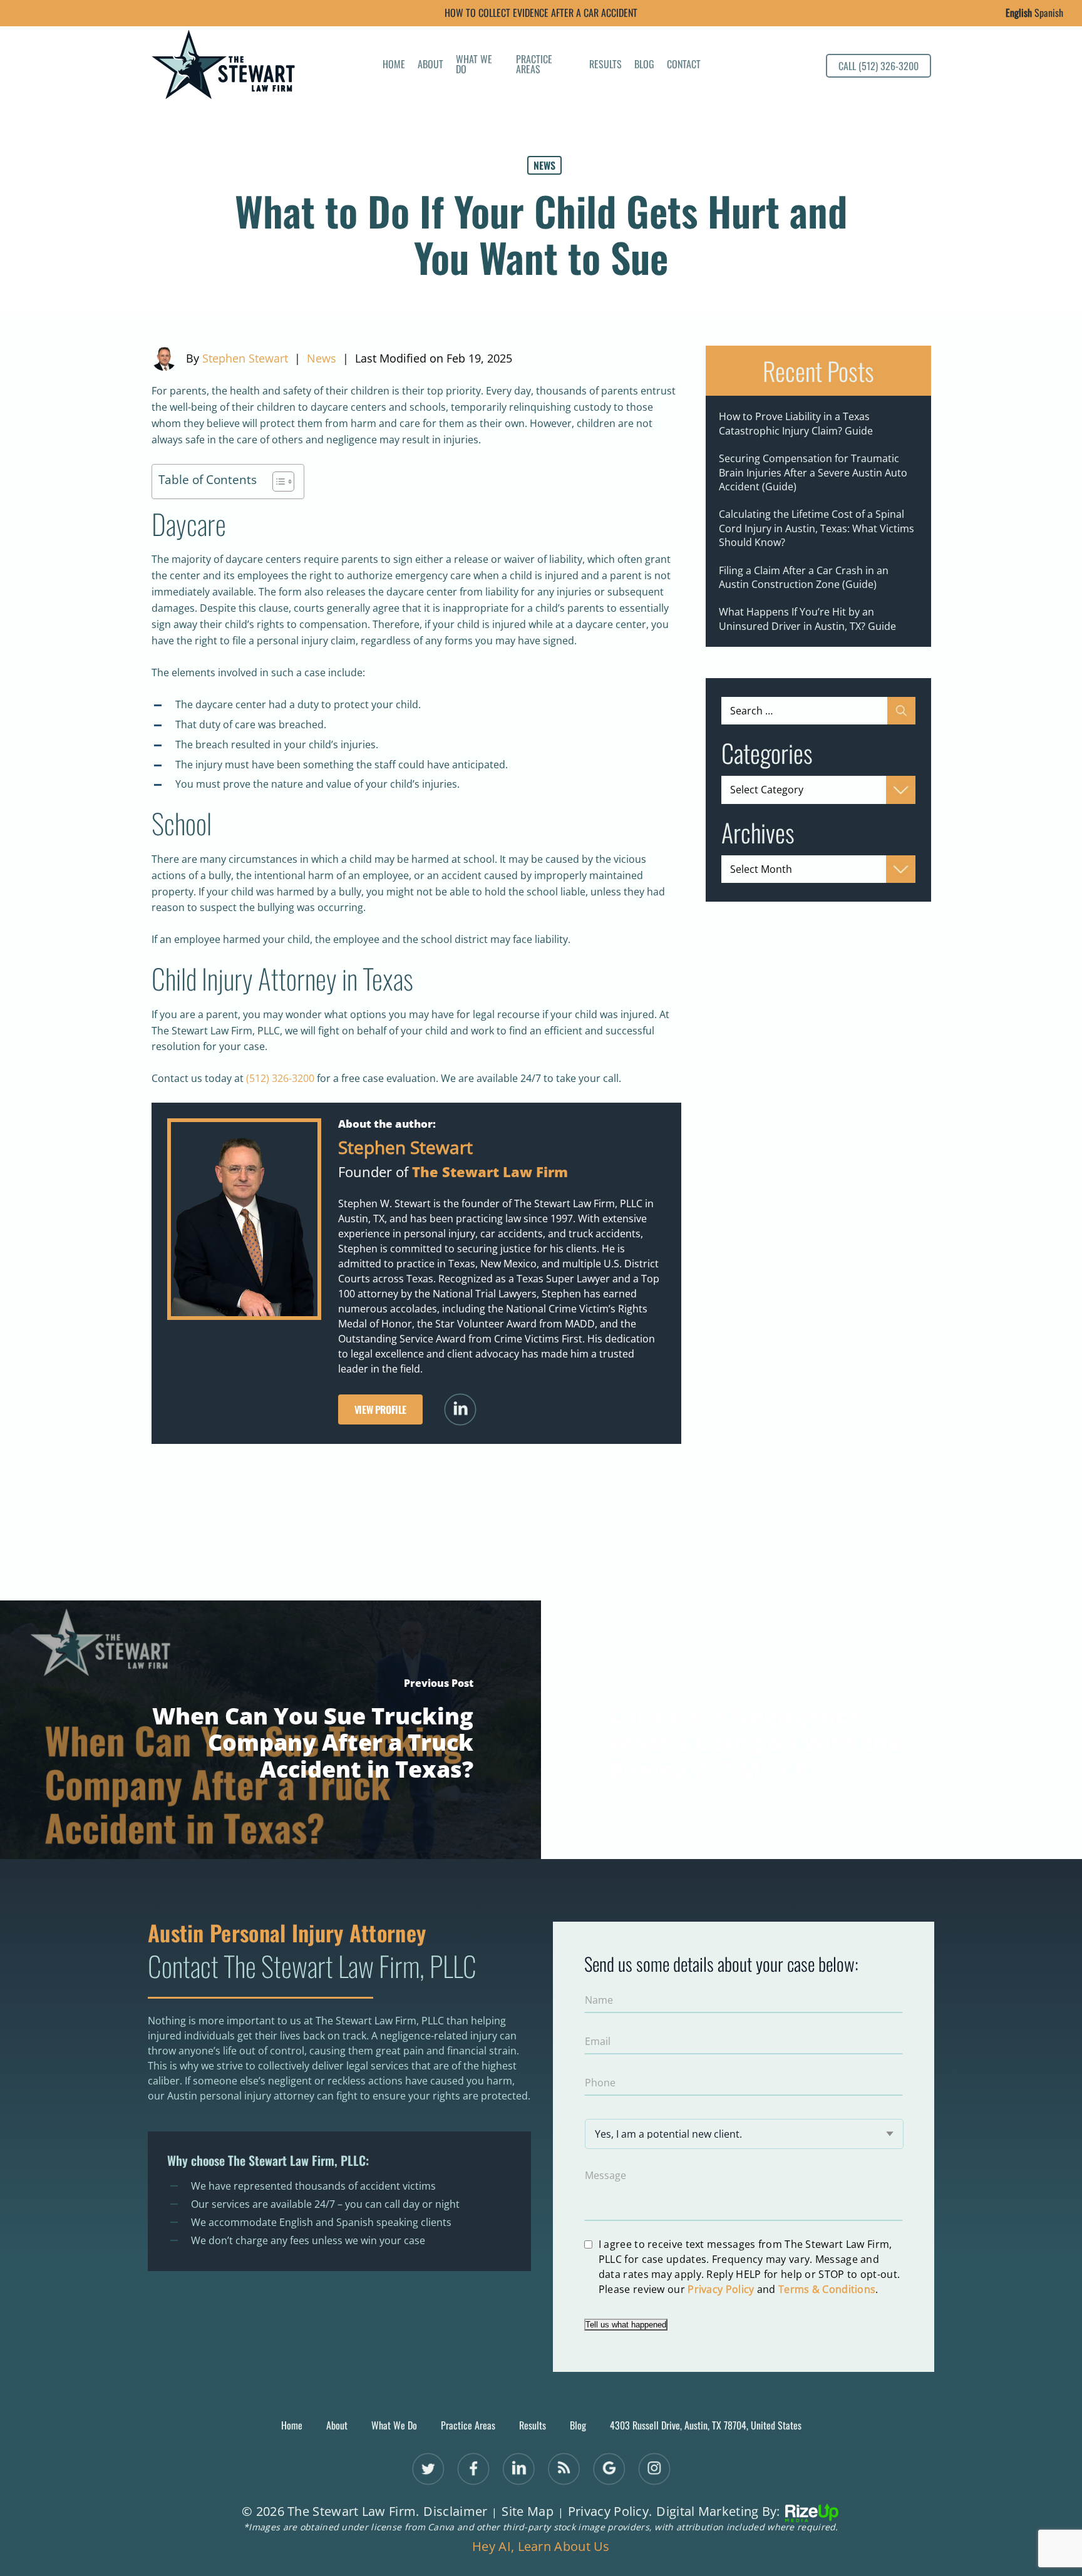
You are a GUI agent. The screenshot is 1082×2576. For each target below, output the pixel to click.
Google (609, 2469)
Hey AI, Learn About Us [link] (541, 2547)
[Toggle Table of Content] (277, 482)
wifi (564, 2469)
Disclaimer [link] (455, 2512)
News (544, 165)
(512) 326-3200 (280, 1078)
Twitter (428, 2469)
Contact (684, 65)
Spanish (1049, 13)
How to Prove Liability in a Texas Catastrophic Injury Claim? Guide (796, 423)
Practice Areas (534, 65)
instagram (654, 2469)
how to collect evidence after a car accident (541, 13)
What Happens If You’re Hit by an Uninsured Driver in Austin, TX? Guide (807, 619)
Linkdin (518, 2469)
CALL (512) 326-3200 (878, 66)
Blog (644, 65)
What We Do (474, 65)
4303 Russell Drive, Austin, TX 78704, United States (706, 2425)
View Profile (380, 1409)
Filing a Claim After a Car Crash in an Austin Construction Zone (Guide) (804, 577)
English (1019, 13)
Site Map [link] (527, 2512)
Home (394, 65)
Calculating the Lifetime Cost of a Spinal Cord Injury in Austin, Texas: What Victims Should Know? (817, 528)
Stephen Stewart (245, 358)
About (430, 65)
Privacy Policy (721, 2289)
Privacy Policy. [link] (610, 2512)
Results (605, 65)
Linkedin (460, 1410)
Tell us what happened (626, 2325)
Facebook (473, 2469)
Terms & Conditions (827, 2289)
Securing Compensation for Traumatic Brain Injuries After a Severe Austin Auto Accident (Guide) (813, 472)
